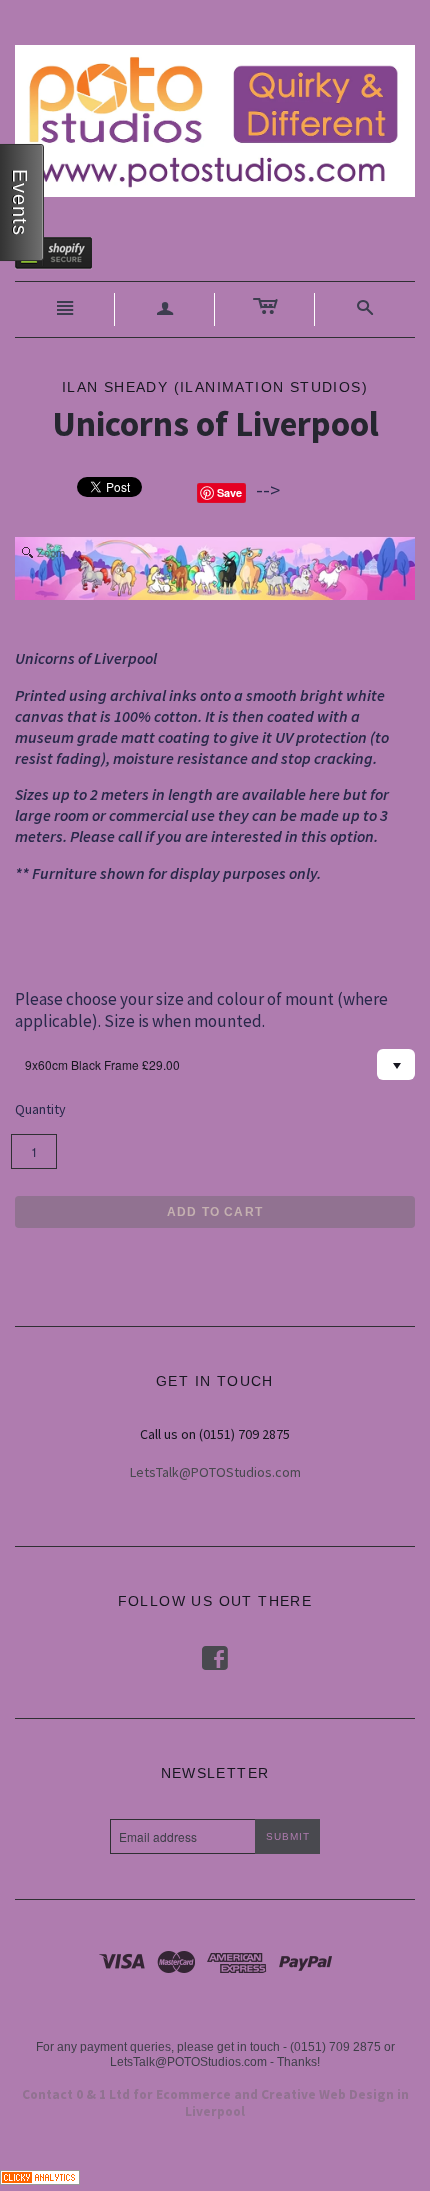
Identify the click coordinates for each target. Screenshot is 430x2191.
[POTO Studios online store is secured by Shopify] (66, 256)
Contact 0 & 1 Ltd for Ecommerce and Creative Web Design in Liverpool (215, 2103)
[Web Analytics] (40, 2175)
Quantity (40, 1109)
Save (229, 492)
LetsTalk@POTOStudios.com (215, 1472)
